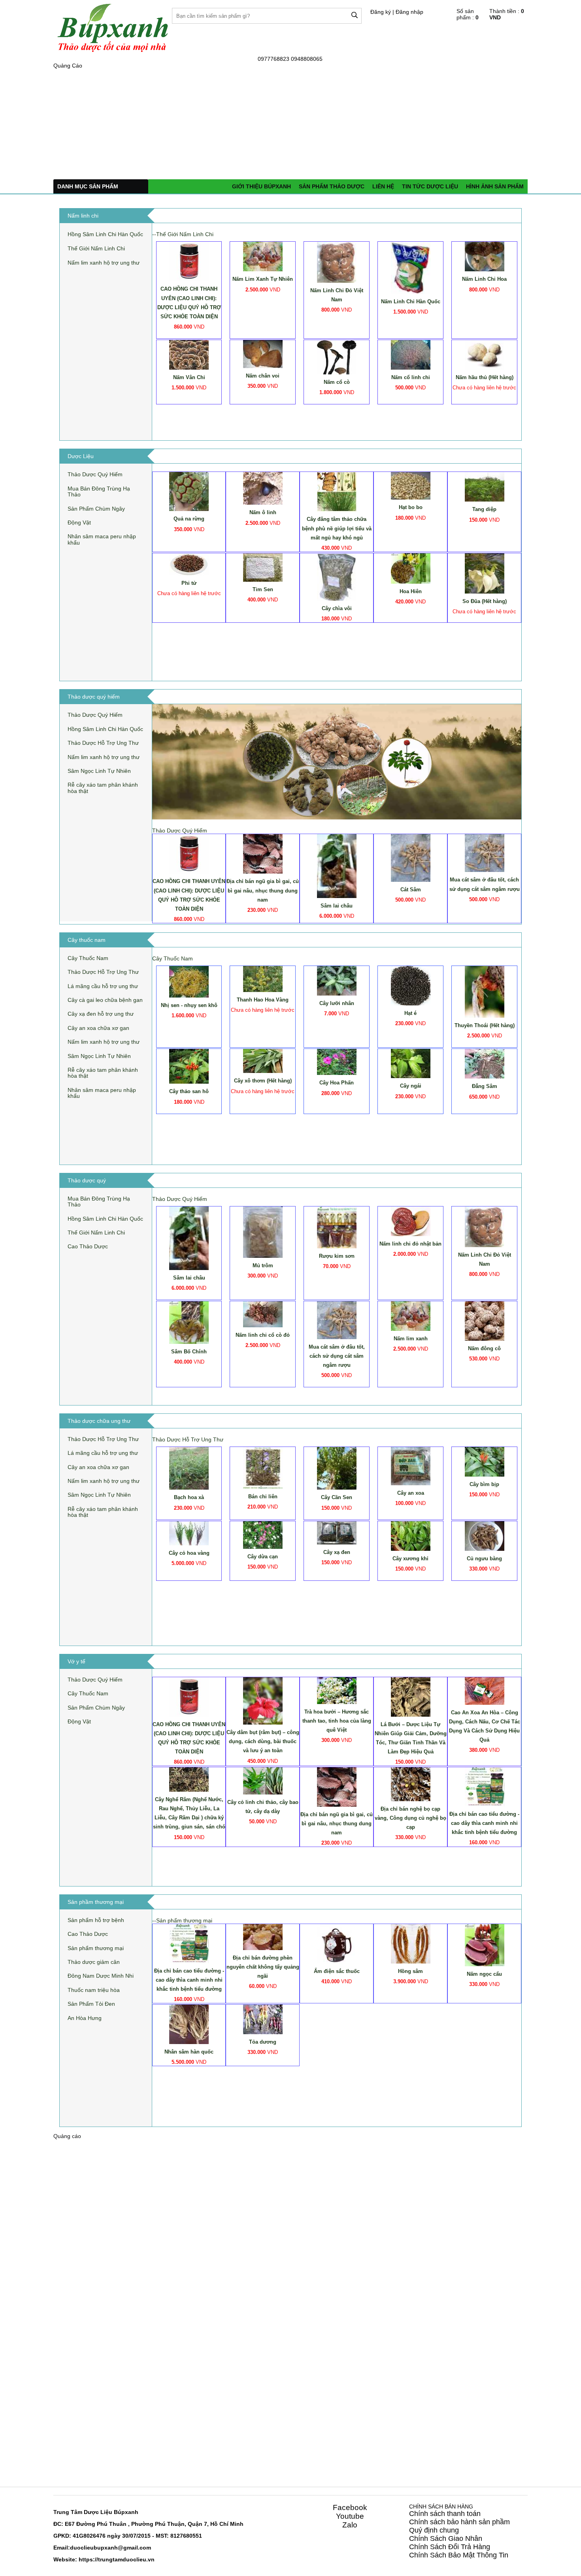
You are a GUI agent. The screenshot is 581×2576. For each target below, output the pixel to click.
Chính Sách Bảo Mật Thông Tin (459, 2555)
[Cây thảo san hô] (189, 1066)
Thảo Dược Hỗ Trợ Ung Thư (103, 743)
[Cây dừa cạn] (263, 1534)
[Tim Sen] (263, 567)
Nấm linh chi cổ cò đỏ (263, 1335)
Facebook (350, 2507)
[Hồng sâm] (411, 1943)
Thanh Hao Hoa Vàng (263, 1000)
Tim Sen (263, 589)
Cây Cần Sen (337, 1497)
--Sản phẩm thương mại (182, 1920)
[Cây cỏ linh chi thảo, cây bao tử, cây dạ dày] (263, 1780)
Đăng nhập (409, 12)
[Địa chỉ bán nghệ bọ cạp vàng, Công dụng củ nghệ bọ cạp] (411, 1784)
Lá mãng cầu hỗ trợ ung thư (103, 986)
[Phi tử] (189, 564)
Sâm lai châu (337, 906)
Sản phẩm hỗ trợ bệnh (96, 1920)
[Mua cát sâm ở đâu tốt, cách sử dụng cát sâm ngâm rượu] (485, 853)
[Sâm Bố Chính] (189, 1322)
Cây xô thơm (263, 1081)
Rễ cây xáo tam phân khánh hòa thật (103, 788)
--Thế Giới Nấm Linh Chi (183, 234)
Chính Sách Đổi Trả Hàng (450, 2547)
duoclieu (82, 2548)
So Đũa (485, 601)
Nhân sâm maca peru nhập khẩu (102, 539)
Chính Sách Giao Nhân (446, 2538)
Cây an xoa (411, 1493)
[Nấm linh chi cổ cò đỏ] (263, 1314)
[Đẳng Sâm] (485, 1063)
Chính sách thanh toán (445, 2514)
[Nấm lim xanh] (411, 1315)
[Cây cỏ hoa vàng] (189, 1533)
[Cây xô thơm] (263, 1061)
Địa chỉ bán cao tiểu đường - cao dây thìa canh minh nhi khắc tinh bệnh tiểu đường (484, 1823)
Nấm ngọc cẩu (484, 1974)
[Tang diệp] (485, 487)
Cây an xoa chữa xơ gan (98, 1028)
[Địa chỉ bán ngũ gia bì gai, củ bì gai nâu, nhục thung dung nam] (263, 853)
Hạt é (410, 1013)
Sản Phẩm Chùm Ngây (96, 509)
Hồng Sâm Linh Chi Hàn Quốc (105, 234)
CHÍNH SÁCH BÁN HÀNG (441, 2506)
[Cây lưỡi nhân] (337, 980)
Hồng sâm (410, 1971)
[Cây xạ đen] (337, 1532)
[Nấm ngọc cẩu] (485, 1945)
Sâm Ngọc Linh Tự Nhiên (99, 771)
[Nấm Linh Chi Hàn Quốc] (411, 267)
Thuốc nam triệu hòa (94, 1990)
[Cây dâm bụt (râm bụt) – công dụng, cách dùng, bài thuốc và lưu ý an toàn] (263, 1700)
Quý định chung (434, 2530)
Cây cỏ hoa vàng (189, 1553)
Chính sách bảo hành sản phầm (459, 2522)
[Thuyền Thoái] (485, 991)
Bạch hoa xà (189, 1497)
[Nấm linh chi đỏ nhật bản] (411, 1221)
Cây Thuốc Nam (88, 958)
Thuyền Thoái (485, 1025)
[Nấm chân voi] (263, 353)
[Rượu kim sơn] (337, 1227)
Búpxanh (126, 2512)
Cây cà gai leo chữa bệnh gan (105, 1000)
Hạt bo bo (411, 507)
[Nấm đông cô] (485, 1321)
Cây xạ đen (337, 1552)
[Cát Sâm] (411, 857)
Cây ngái (411, 1086)
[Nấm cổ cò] (337, 357)
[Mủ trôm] (263, 1231)
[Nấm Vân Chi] (189, 354)
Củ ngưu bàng (484, 1559)
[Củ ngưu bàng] (485, 1535)
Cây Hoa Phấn (337, 1083)
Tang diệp (484, 509)
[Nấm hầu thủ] (485, 354)
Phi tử (189, 583)
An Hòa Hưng (85, 2018)
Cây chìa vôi (337, 608)
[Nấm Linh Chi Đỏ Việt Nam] (337, 262)
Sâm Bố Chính (189, 1352)
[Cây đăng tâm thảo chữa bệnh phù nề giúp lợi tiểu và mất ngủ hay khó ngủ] (337, 491)
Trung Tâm (68, 2512)
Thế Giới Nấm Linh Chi (96, 248)
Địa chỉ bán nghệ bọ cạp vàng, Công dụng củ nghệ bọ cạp (410, 1818)
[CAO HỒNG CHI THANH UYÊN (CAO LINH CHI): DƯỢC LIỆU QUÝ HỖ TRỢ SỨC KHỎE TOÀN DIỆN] (189, 261)
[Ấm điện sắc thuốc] (337, 1943)
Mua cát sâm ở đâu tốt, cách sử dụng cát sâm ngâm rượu (337, 1356)
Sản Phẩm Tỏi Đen (91, 2004)
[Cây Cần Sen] (337, 1468)
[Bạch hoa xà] (189, 1468)
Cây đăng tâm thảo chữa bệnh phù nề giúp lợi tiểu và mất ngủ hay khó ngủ (337, 528)
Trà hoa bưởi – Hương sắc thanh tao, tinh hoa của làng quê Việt (337, 1721)
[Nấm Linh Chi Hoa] (485, 256)
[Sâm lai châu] (337, 866)
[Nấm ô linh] (263, 488)
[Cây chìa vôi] (337, 577)
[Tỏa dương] (263, 2019)
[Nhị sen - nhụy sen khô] (189, 981)
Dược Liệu (98, 2512)
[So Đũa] (485, 573)
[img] (355, 15)
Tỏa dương (263, 2042)
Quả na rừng (189, 519)
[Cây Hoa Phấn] (337, 1062)
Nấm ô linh (263, 512)
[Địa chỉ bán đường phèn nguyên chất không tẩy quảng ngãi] (263, 1936)
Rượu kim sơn (337, 1256)
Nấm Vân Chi (189, 377)
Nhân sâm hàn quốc (189, 2052)
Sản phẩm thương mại (96, 1948)
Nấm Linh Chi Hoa (484, 279)
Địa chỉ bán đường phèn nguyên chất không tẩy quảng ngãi (263, 1967)
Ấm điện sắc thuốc (337, 1971)
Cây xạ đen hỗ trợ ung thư (101, 1014)
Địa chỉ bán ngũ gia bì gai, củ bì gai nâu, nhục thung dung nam (263, 890)
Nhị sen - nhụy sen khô (189, 1005)
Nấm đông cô (484, 1348)
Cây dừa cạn (263, 1557)
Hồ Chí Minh (227, 2524)
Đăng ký (381, 12)
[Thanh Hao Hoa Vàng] (263, 978)
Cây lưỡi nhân (337, 1003)
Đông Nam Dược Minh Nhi (101, 1976)
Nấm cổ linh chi (411, 377)
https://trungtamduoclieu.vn (117, 2559)
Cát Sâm (411, 890)
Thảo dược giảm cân (94, 1962)
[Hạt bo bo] (411, 485)
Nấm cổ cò (337, 382)
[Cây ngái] (411, 1063)
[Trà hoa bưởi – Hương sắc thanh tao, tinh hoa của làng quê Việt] (337, 1690)
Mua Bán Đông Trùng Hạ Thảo (99, 491)
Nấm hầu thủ (485, 377)
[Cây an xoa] (411, 1466)
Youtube (350, 2516)
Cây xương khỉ (410, 1559)
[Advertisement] (290, 124)
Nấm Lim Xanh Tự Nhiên (263, 279)
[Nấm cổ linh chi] (411, 354)
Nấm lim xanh (411, 1339)
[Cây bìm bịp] (485, 1461)
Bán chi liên (263, 1497)
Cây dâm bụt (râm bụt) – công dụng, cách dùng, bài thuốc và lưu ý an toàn (263, 1741)
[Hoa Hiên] (411, 568)
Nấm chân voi (263, 376)
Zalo (350, 2525)
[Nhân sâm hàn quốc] (189, 2024)
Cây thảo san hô (189, 1091)
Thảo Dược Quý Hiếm (95, 474)
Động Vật (79, 522)
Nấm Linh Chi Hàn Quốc (411, 302)
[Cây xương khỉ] (411, 1535)
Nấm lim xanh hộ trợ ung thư (104, 263)
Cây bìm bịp (484, 1484)
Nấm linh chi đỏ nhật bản (410, 1244)
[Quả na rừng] (189, 491)
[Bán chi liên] (263, 1467)
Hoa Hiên (411, 591)
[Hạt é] (411, 985)
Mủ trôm (263, 1265)
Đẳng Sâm (485, 1086)
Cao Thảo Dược (88, 1246)
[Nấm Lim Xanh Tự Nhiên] (263, 256)
